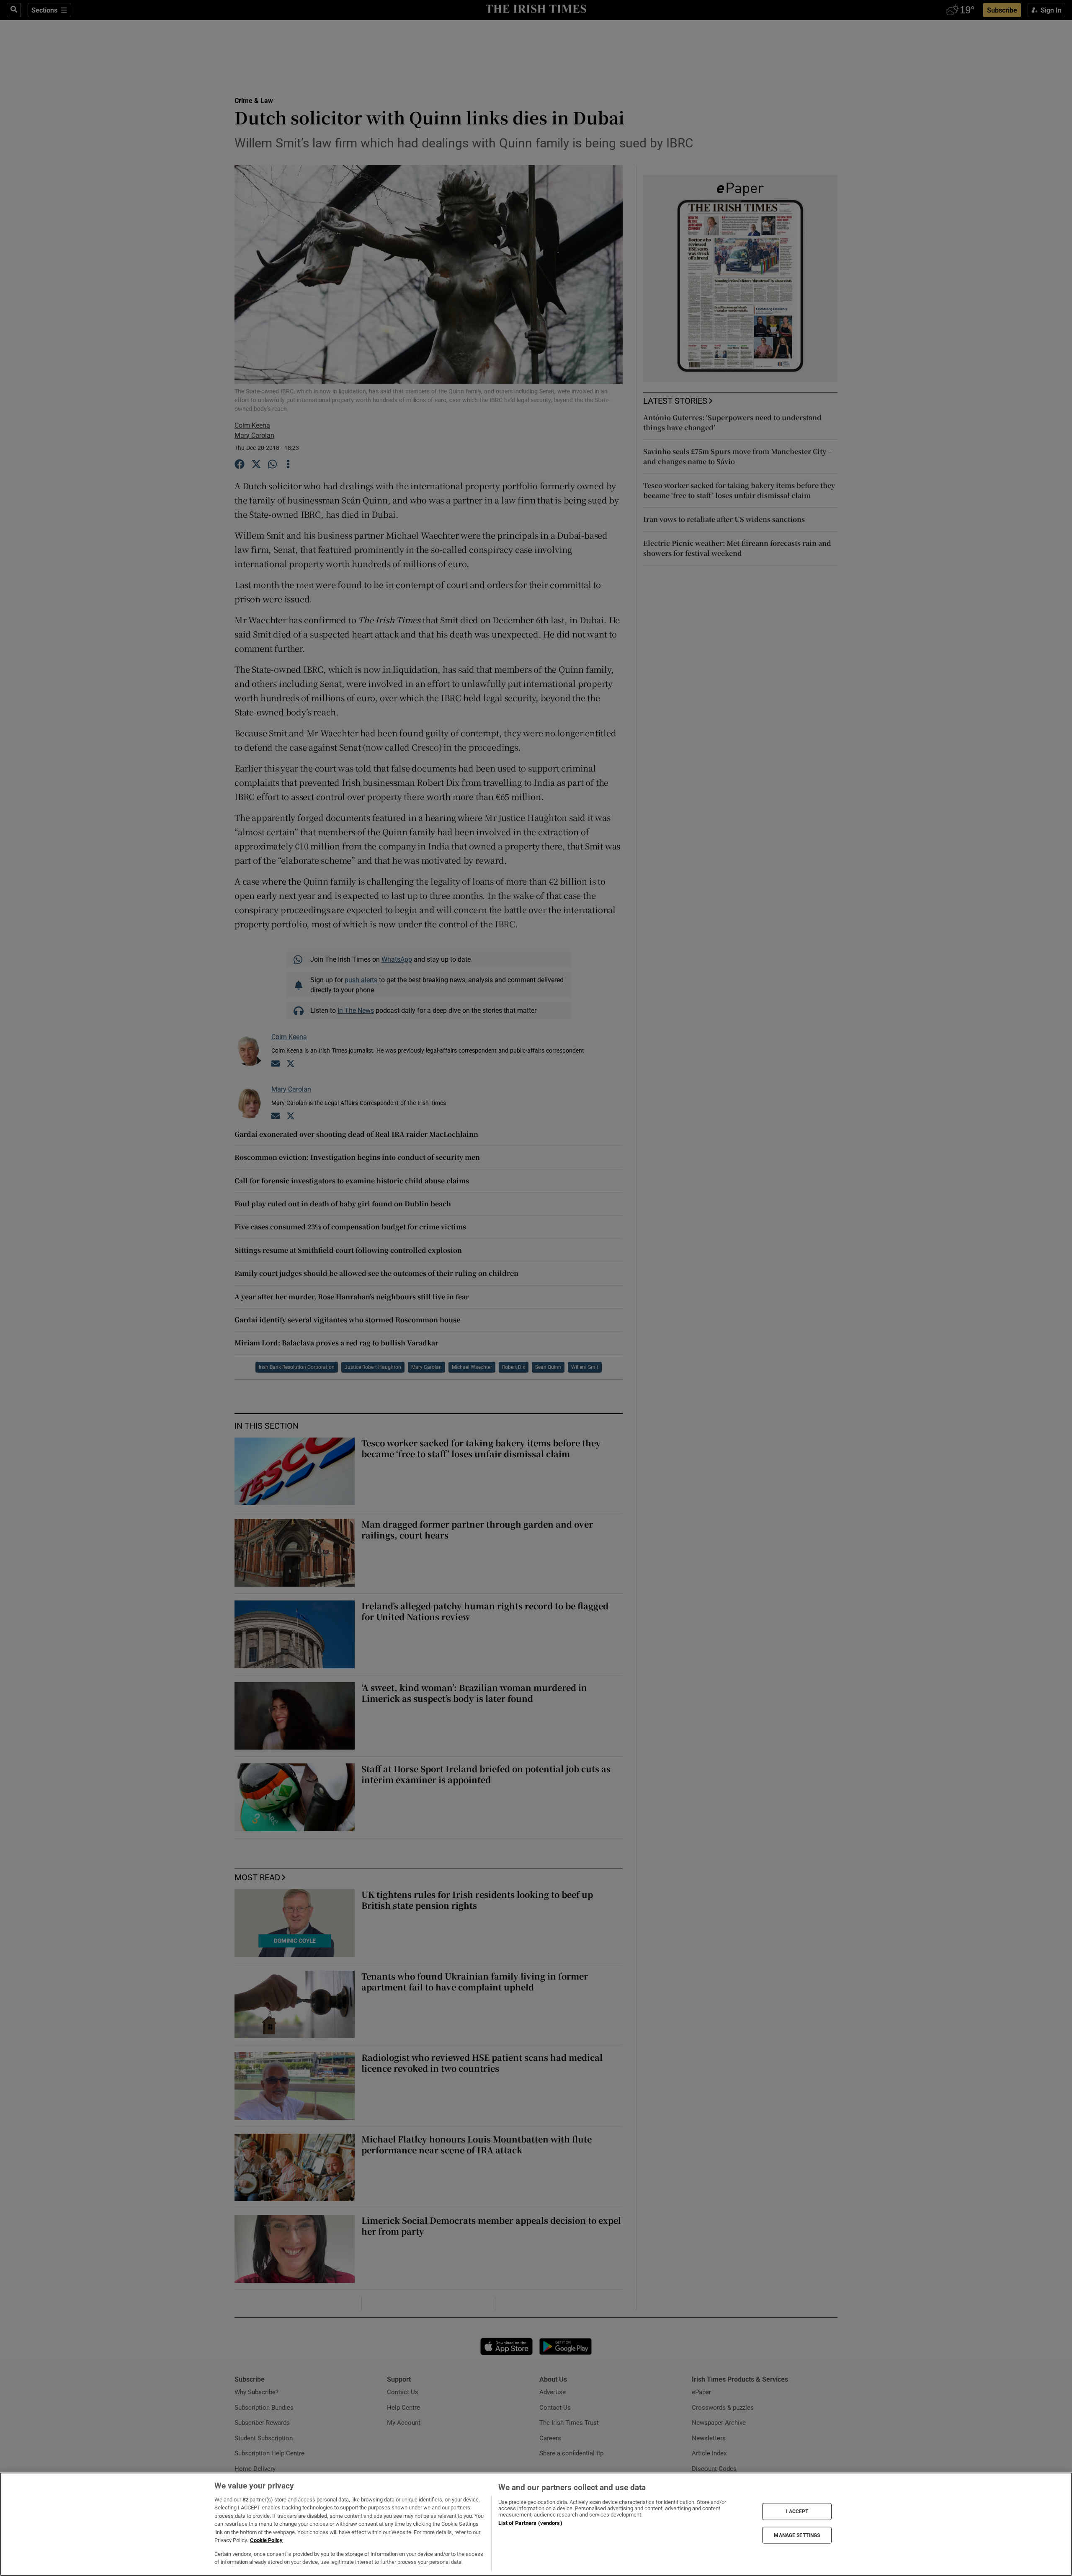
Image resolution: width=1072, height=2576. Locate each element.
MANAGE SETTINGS (797, 2535)
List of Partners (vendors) (530, 2523)
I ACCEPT (797, 2511)
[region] (536, 2524)
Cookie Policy (266, 2540)
